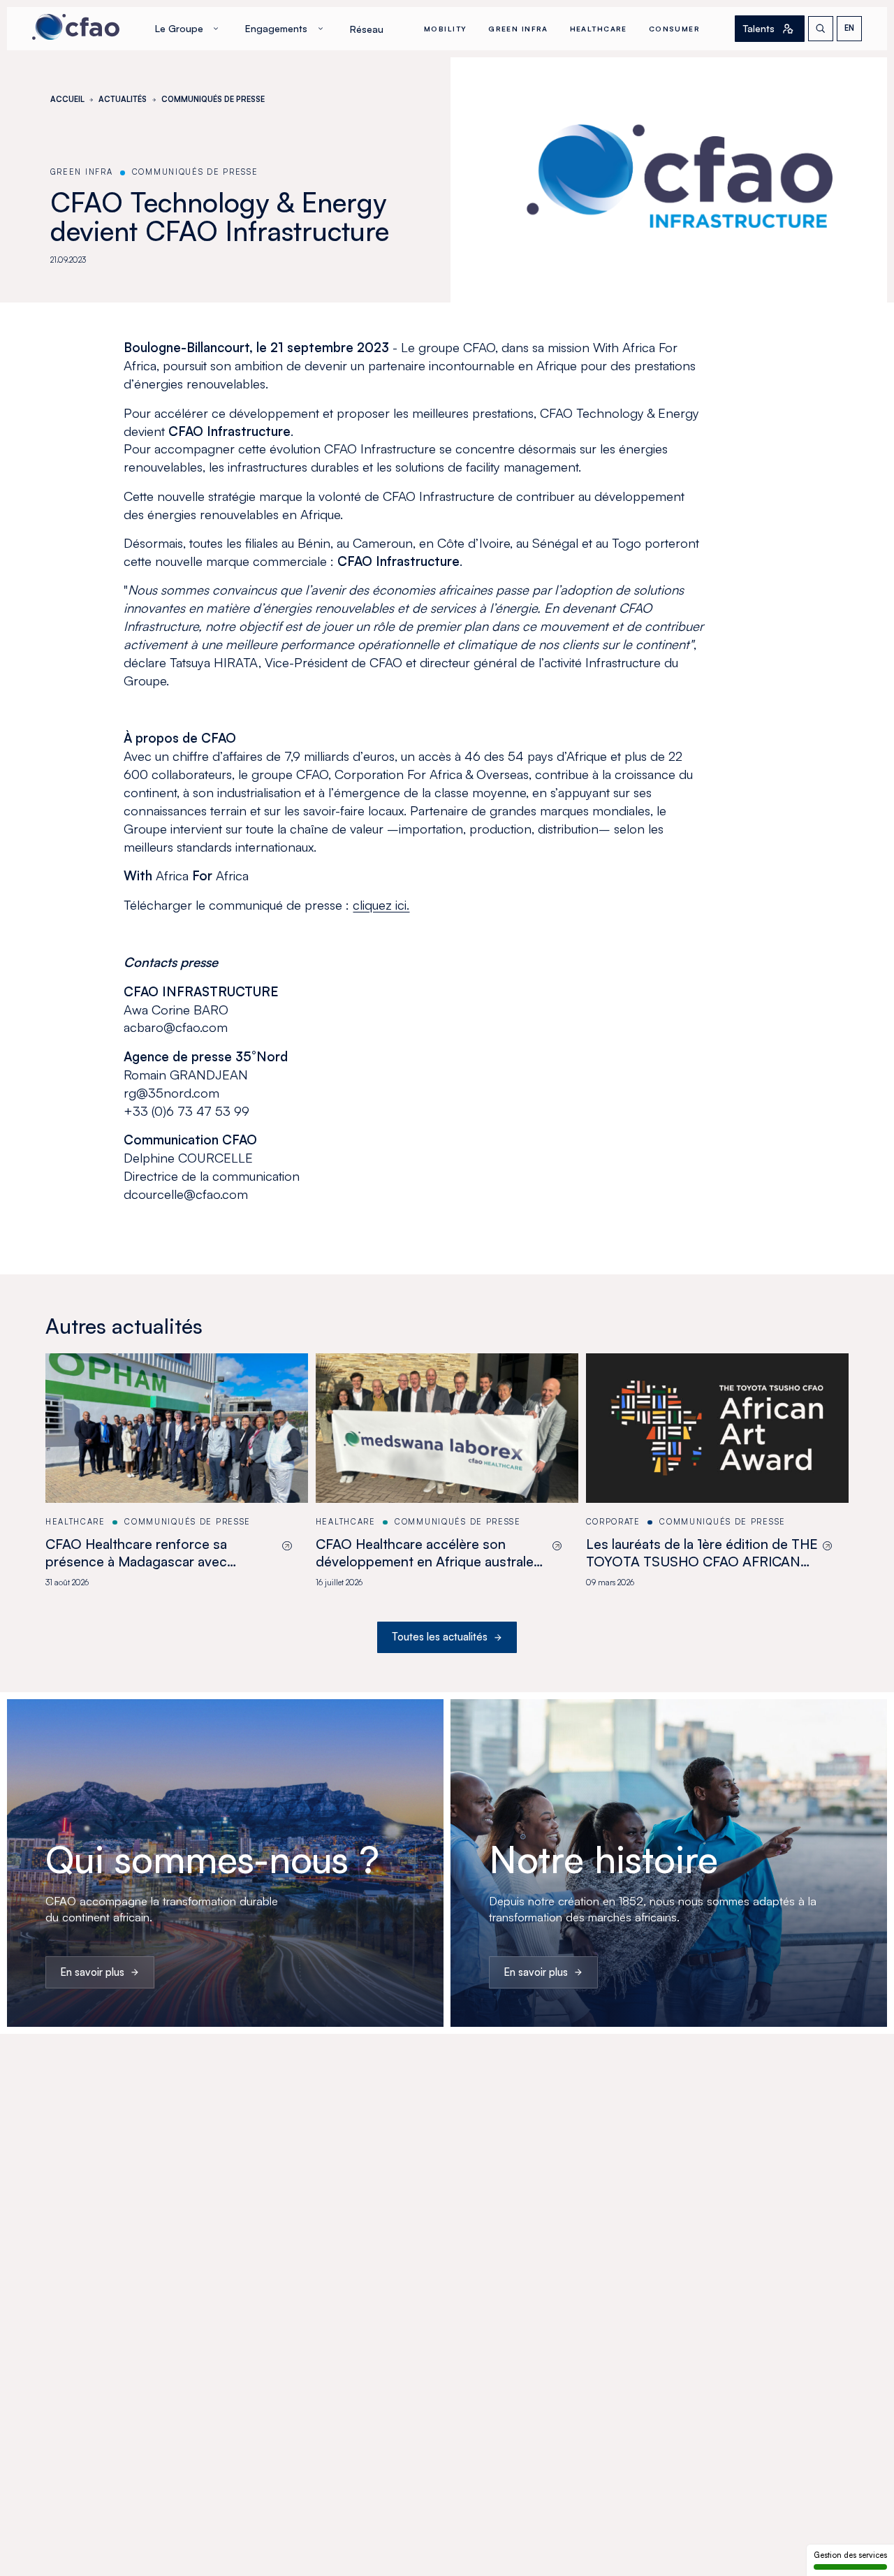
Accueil (67, 99)
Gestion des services (850, 2555)
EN (849, 28)
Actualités (123, 99)
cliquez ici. (381, 904)
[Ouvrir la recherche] (821, 29)
